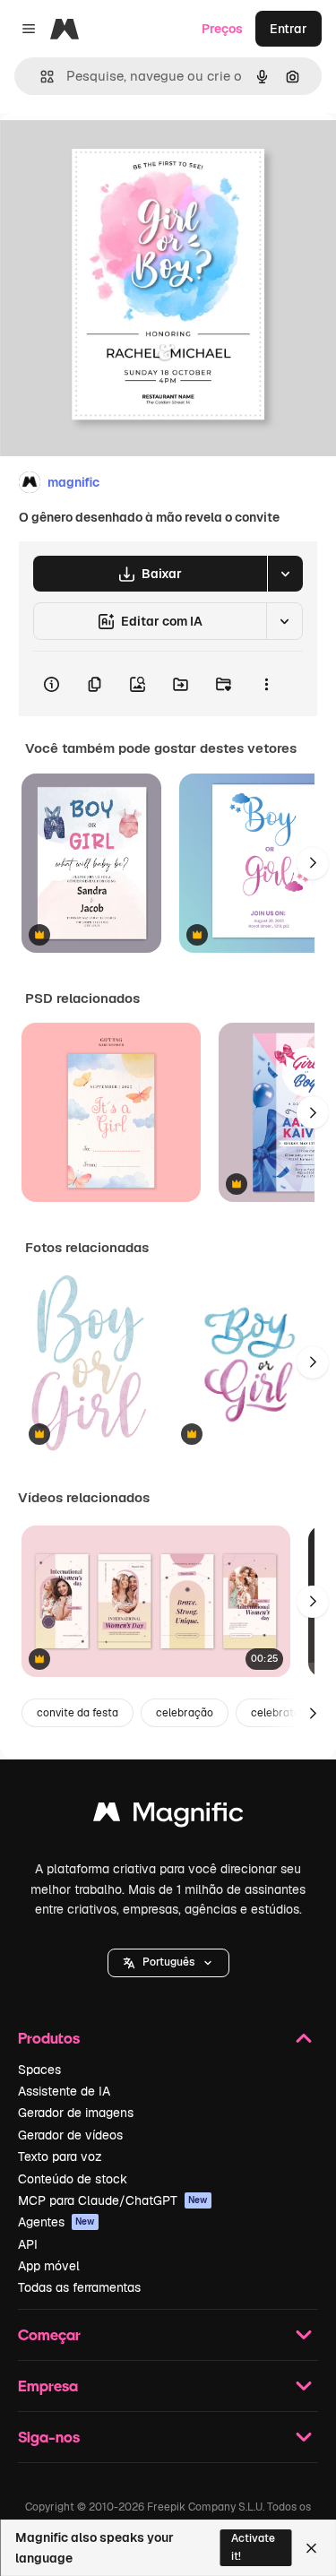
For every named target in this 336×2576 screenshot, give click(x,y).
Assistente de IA (64, 2091)
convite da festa (78, 1713)
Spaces (39, 2070)
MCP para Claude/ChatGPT (113, 2200)
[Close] (311, 2548)
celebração (185, 1713)
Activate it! (253, 2547)
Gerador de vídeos (70, 2135)
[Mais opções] (266, 684)
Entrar (289, 29)
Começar (49, 2334)
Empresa (48, 2386)
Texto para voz (60, 2157)
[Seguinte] (313, 863)
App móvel (49, 2266)
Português (168, 1962)
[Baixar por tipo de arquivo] (285, 574)
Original (115, 154)
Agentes (56, 2222)
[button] (168, 1963)
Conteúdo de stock (73, 2179)
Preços (222, 29)
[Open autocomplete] (40, 77)
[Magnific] (168, 1816)
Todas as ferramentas (79, 2287)
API (28, 2244)
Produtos (49, 2038)
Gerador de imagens (76, 2113)
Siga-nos (49, 2437)
